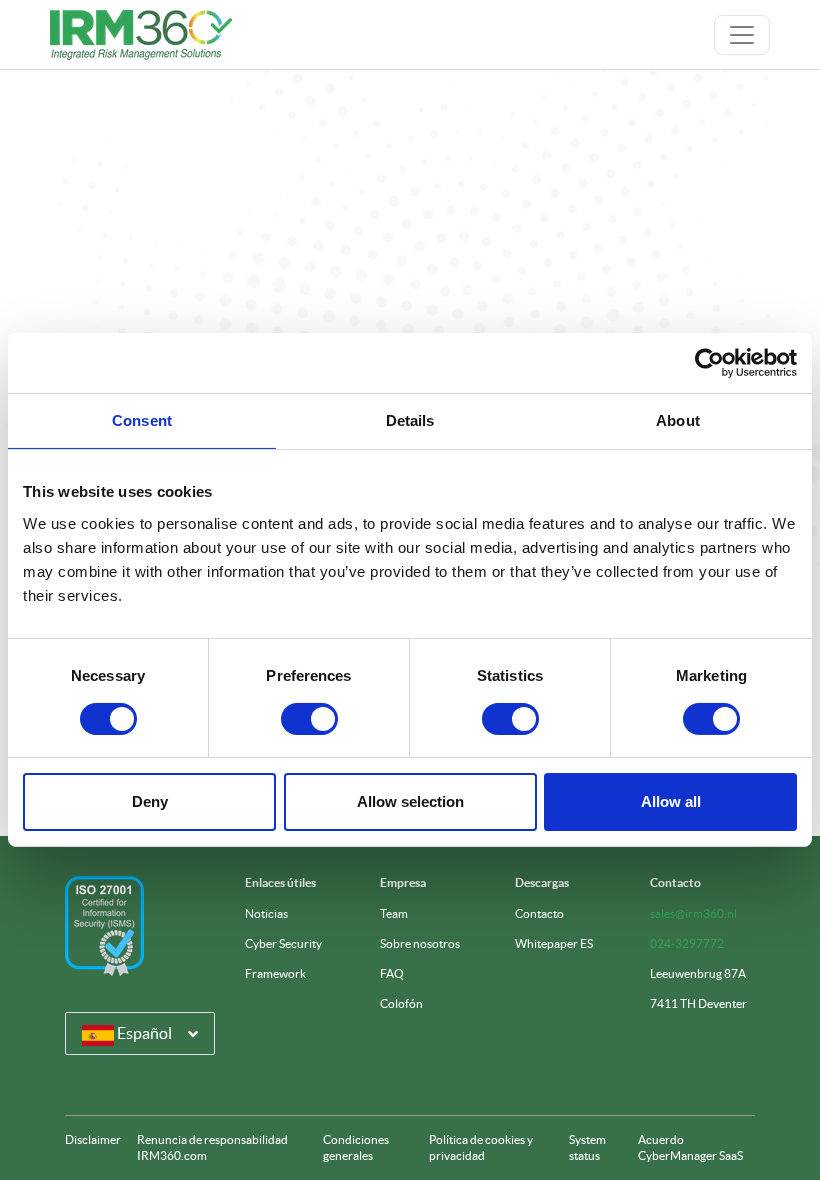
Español (143, 1033)
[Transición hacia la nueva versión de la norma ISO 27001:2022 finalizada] (104, 926)
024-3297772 (687, 943)
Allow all (671, 801)
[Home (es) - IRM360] (141, 35)
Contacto (539, 913)
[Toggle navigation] (742, 35)
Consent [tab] (142, 420)
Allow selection (410, 801)
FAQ (392, 973)
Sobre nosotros (420, 943)
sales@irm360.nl (693, 913)
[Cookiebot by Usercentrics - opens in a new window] (709, 363)
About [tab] (678, 420)
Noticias (266, 913)
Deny (150, 801)
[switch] (309, 719)
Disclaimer (93, 1139)
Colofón (401, 1003)
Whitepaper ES (554, 943)
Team (394, 913)
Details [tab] (410, 420)
